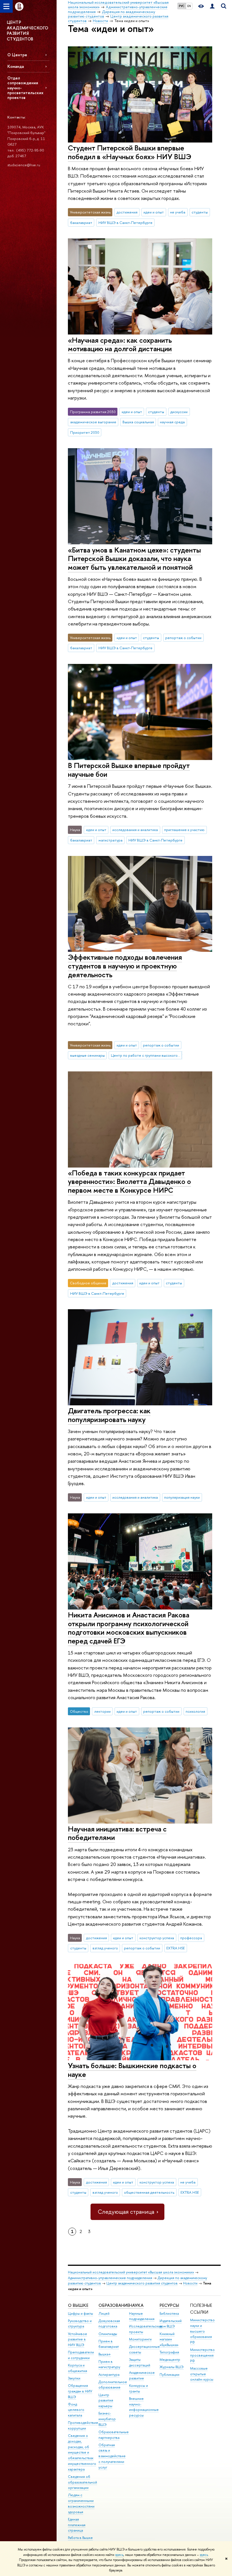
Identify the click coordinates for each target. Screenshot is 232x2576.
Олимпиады (108, 2334)
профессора (191, 1938)
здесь (119, 2555)
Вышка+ (105, 2354)
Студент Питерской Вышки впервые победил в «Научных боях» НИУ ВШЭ (130, 152)
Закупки (74, 2378)
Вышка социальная (138, 422)
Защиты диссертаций (140, 2362)
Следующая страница (126, 2212)
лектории (102, 1711)
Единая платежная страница (77, 2525)
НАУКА (136, 2305)
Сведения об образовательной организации (82, 2482)
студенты (200, 212)
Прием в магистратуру (109, 2364)
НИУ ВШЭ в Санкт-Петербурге (125, 223)
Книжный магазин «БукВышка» (169, 2339)
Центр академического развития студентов (142, 2283)
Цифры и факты (80, 2313)
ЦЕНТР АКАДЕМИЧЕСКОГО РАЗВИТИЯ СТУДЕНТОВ (27, 31)
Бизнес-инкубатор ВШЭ (107, 2419)
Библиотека (169, 2313)
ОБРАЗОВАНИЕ (114, 2305)
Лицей (104, 2313)
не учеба (178, 212)
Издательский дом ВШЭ (171, 2324)
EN (189, 6)
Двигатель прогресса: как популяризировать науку (109, 1415)
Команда (16, 66)
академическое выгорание (93, 422)
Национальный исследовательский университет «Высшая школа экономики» (131, 2272)
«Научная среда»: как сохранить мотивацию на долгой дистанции (120, 344)
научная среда (172, 422)
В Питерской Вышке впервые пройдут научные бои (129, 770)
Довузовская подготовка (109, 2324)
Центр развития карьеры (106, 2401)
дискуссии (179, 412)
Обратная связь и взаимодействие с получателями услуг (112, 2456)
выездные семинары (87, 1055)
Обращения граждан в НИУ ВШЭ (80, 2391)
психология (195, 1711)
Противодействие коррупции (83, 2425)
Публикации (169, 2375)
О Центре (17, 55)
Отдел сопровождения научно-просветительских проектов (25, 88)
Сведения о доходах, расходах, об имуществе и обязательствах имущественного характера (82, 2452)
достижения (127, 212)
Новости (190, 2283)
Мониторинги (140, 2339)
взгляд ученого (105, 1948)
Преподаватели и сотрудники (81, 2355)
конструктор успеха (157, 1938)
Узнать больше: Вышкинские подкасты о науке (132, 2070)
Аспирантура (109, 2375)
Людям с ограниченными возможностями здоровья (81, 2503)
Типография (169, 2352)
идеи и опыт (154, 212)
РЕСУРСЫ (169, 2305)
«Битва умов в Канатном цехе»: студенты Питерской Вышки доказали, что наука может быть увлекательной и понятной (134, 558)
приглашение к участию (184, 830)
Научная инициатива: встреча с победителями (117, 1833)
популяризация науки (182, 1497)
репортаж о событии (183, 638)
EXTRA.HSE (176, 1948)
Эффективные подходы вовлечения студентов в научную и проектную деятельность (125, 966)
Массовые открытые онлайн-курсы (202, 2374)
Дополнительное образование (113, 2385)
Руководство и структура (80, 2324)
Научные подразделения (142, 2316)
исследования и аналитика (135, 830)
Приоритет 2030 (85, 432)
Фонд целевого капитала (76, 2410)
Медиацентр (170, 2360)
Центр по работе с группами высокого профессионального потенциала (147, 1055)
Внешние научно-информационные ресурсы (144, 2407)
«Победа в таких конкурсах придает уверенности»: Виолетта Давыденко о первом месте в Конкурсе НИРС (129, 1181)
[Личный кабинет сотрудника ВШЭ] (212, 6)
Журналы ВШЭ (172, 2367)
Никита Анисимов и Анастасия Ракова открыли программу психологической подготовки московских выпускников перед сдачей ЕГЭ (129, 1628)
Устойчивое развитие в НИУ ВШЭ (78, 2339)
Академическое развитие (142, 2375)
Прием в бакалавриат (109, 2344)
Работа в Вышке (80, 2538)
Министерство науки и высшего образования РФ (202, 2331)
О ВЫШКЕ (78, 2305)
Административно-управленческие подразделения (110, 2278)
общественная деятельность (149, 2192)
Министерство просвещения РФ (202, 2355)
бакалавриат (81, 223)
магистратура (110, 840)
